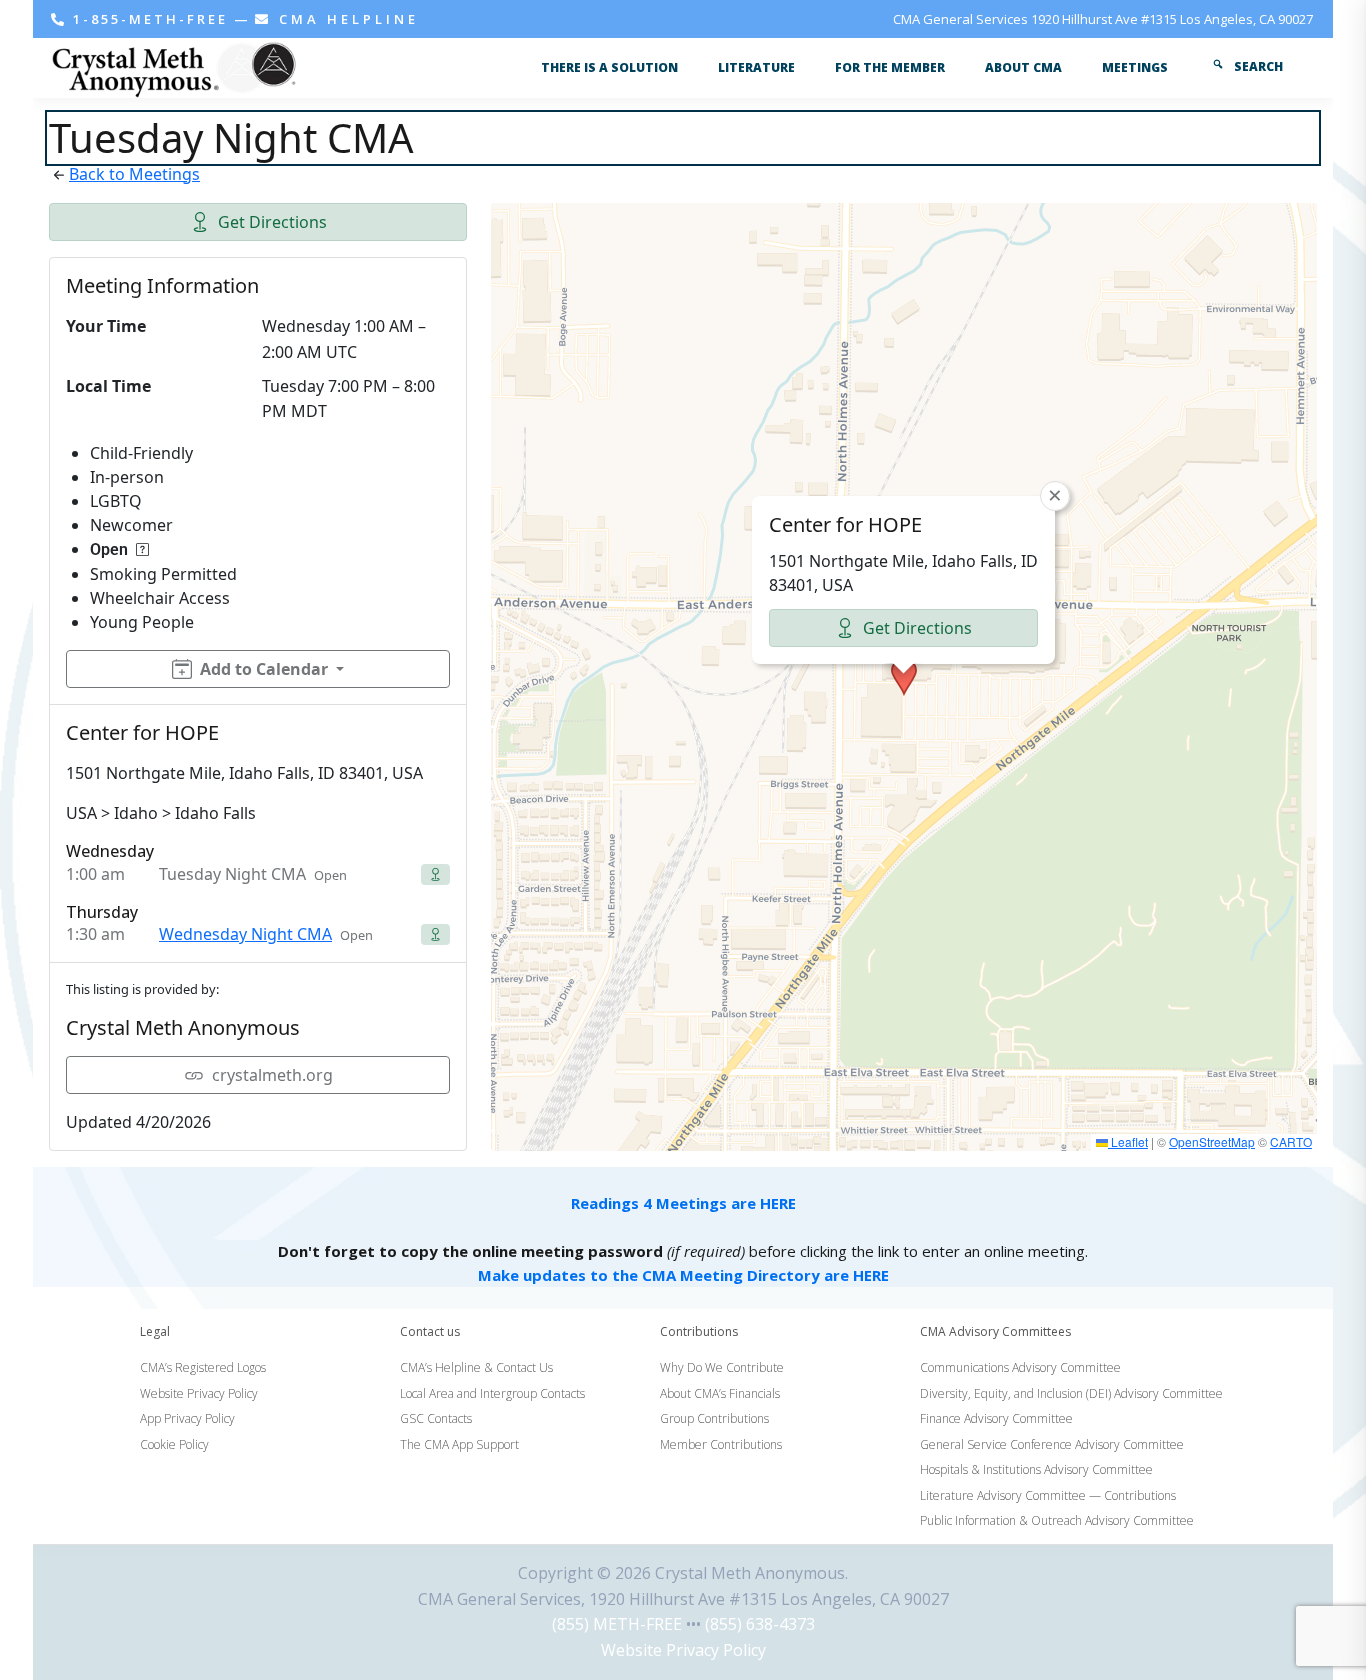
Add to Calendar (264, 669)
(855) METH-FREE (617, 1624)
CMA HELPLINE (345, 19)
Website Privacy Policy (683, 1650)
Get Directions (272, 222)
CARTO (1291, 1141)
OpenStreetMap (1212, 1141)
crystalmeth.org (272, 1075)
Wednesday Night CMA (245, 934)
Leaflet (1128, 1141)
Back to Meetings (134, 174)
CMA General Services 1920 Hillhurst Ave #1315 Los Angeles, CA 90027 (1103, 19)
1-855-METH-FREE (150, 19)
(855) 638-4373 (760, 1624)
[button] (904, 677)
